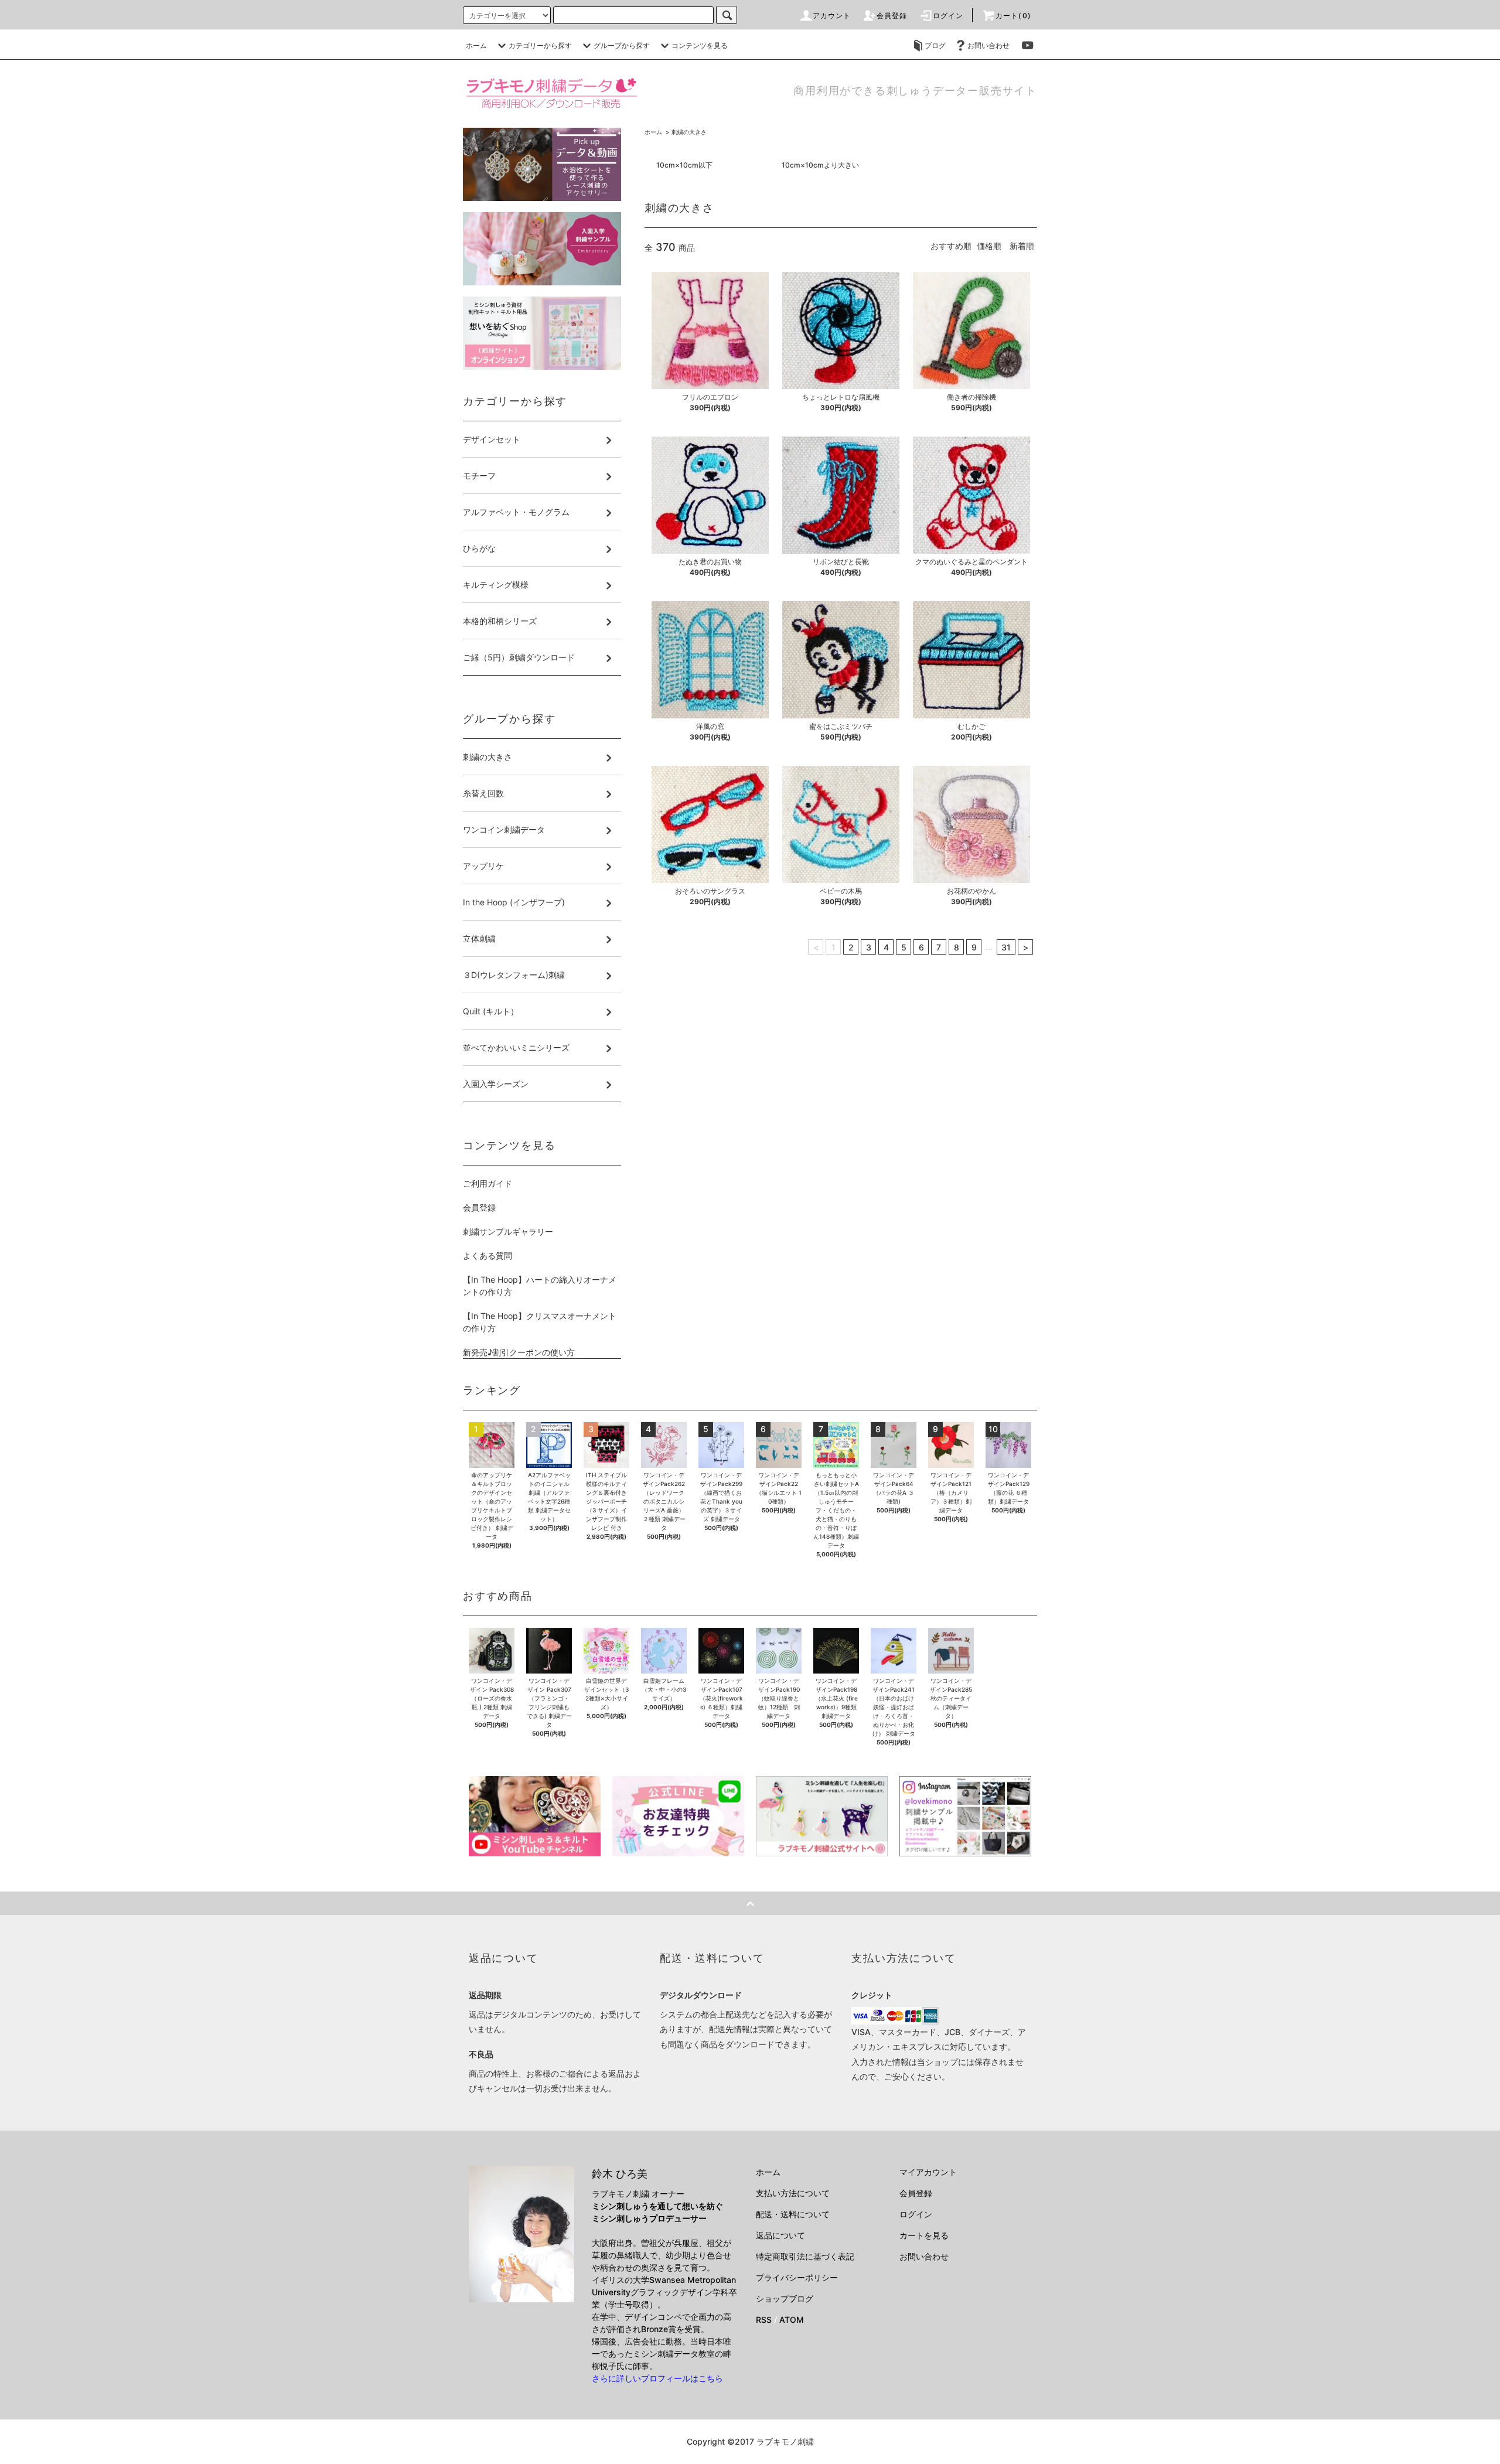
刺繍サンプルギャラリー (508, 1231)
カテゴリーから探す (540, 45)
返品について (780, 2235)
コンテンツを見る (700, 45)
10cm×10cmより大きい (820, 165)
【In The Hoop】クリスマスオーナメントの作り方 (540, 1322)
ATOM (792, 2320)
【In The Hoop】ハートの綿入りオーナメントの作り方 (540, 1286)
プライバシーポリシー (797, 2277)
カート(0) (1013, 16)
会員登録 (892, 16)
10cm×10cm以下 (684, 165)
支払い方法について (793, 2193)
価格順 (989, 246)
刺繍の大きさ (689, 132)
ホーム (476, 45)
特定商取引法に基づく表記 (805, 2256)
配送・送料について (793, 2214)
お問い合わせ (988, 45)
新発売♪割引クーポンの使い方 (519, 1352)
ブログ (935, 45)
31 (1006, 947)
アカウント (832, 16)
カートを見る (924, 2235)
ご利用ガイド (487, 1183)
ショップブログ (785, 2298)
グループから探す (622, 45)
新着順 (1022, 246)
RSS (764, 2320)
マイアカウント (928, 2172)
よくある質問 (487, 1255)
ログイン (948, 16)
